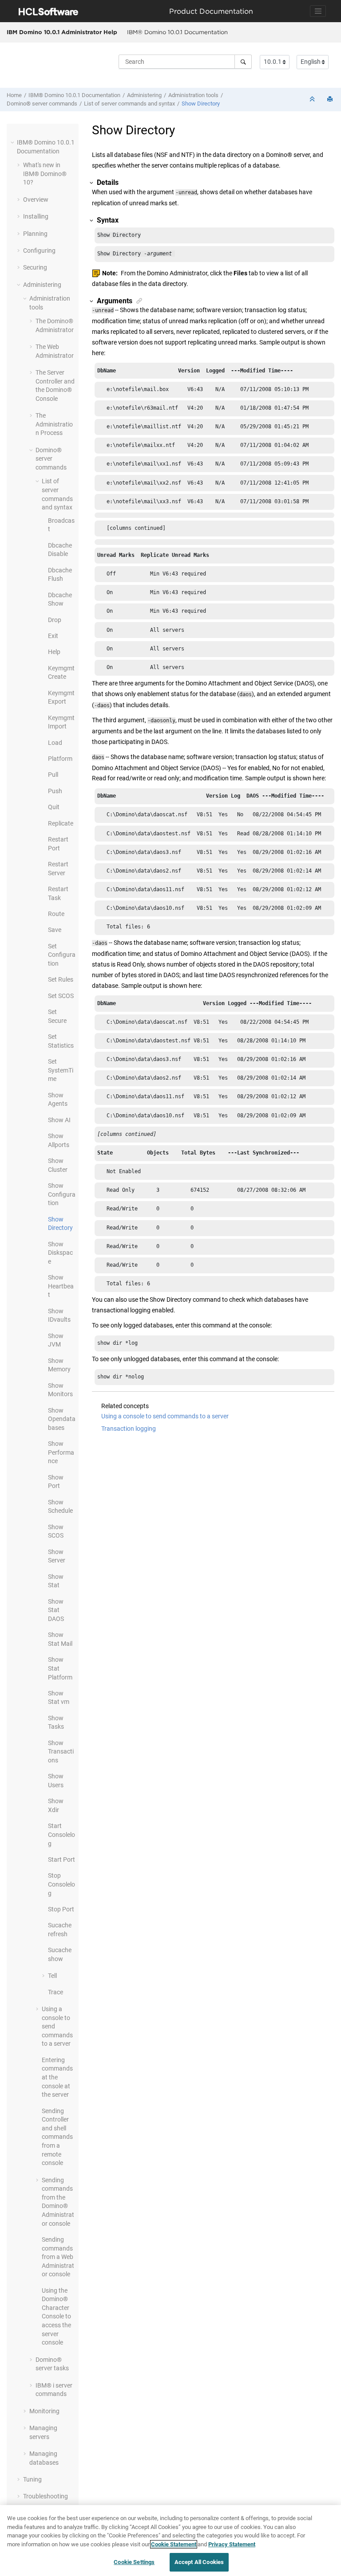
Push (55, 791)
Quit (54, 807)
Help (54, 652)
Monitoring (44, 2411)
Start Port (61, 1860)
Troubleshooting (46, 2496)
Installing (36, 216)
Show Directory (201, 104)
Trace (56, 1992)
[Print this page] (331, 100)
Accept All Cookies (199, 2562)
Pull (53, 775)
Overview (36, 200)
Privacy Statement (232, 2544)
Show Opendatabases (62, 1419)
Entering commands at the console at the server (57, 2077)
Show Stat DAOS (56, 1610)
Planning (35, 234)
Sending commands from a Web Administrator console (58, 2257)
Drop (55, 620)
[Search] (243, 62)
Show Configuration (62, 1194)
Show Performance (61, 1452)
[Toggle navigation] (318, 11)
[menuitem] (177, 32)
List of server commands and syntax (129, 104)
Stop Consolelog (61, 1884)
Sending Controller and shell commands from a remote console (57, 2137)
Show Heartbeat (61, 1286)
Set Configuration (62, 955)
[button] (13, 142)
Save (55, 930)
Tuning (32, 2479)
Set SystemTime (61, 1070)
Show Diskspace (60, 1253)
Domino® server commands (42, 104)
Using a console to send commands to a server (165, 1416)
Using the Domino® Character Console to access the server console (56, 2317)
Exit (53, 636)
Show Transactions (61, 1752)
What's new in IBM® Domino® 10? (45, 174)
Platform (60, 759)
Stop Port (61, 1909)
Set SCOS (61, 996)
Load (55, 743)
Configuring (39, 251)
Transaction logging (129, 1429)
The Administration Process (54, 424)
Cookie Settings (134, 2562)
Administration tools (193, 95)
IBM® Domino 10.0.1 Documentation (177, 32)
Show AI (59, 1120)
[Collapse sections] (313, 100)
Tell (52, 1976)
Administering (144, 95)
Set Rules (61, 979)
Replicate (61, 823)
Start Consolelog (61, 1834)
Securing (35, 267)
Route (56, 914)
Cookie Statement (174, 2544)
